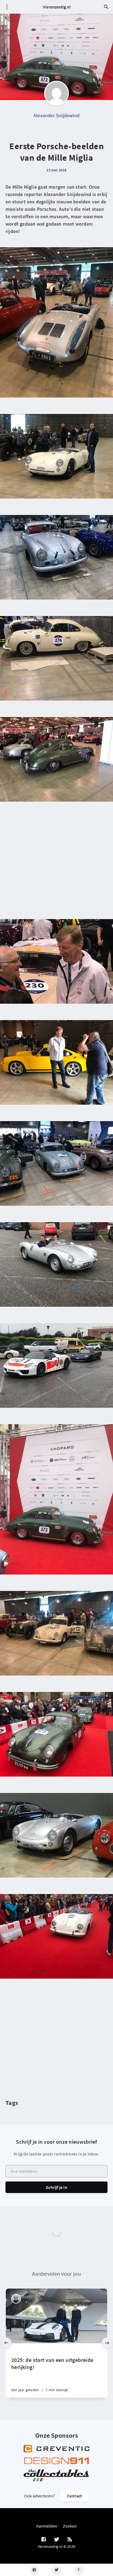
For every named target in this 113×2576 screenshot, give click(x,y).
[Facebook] (34, 2570)
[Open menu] (7, 7)
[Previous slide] (6, 2343)
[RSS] (70, 2540)
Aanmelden (47, 2526)
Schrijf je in (56, 2187)
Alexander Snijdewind (56, 115)
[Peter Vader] (16, 2299)
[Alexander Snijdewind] (56, 93)
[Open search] (106, 7)
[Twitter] (57, 2570)
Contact (74, 2496)
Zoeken (70, 2526)
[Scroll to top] (79, 2570)
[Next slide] (107, 2343)
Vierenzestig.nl (57, 7)
